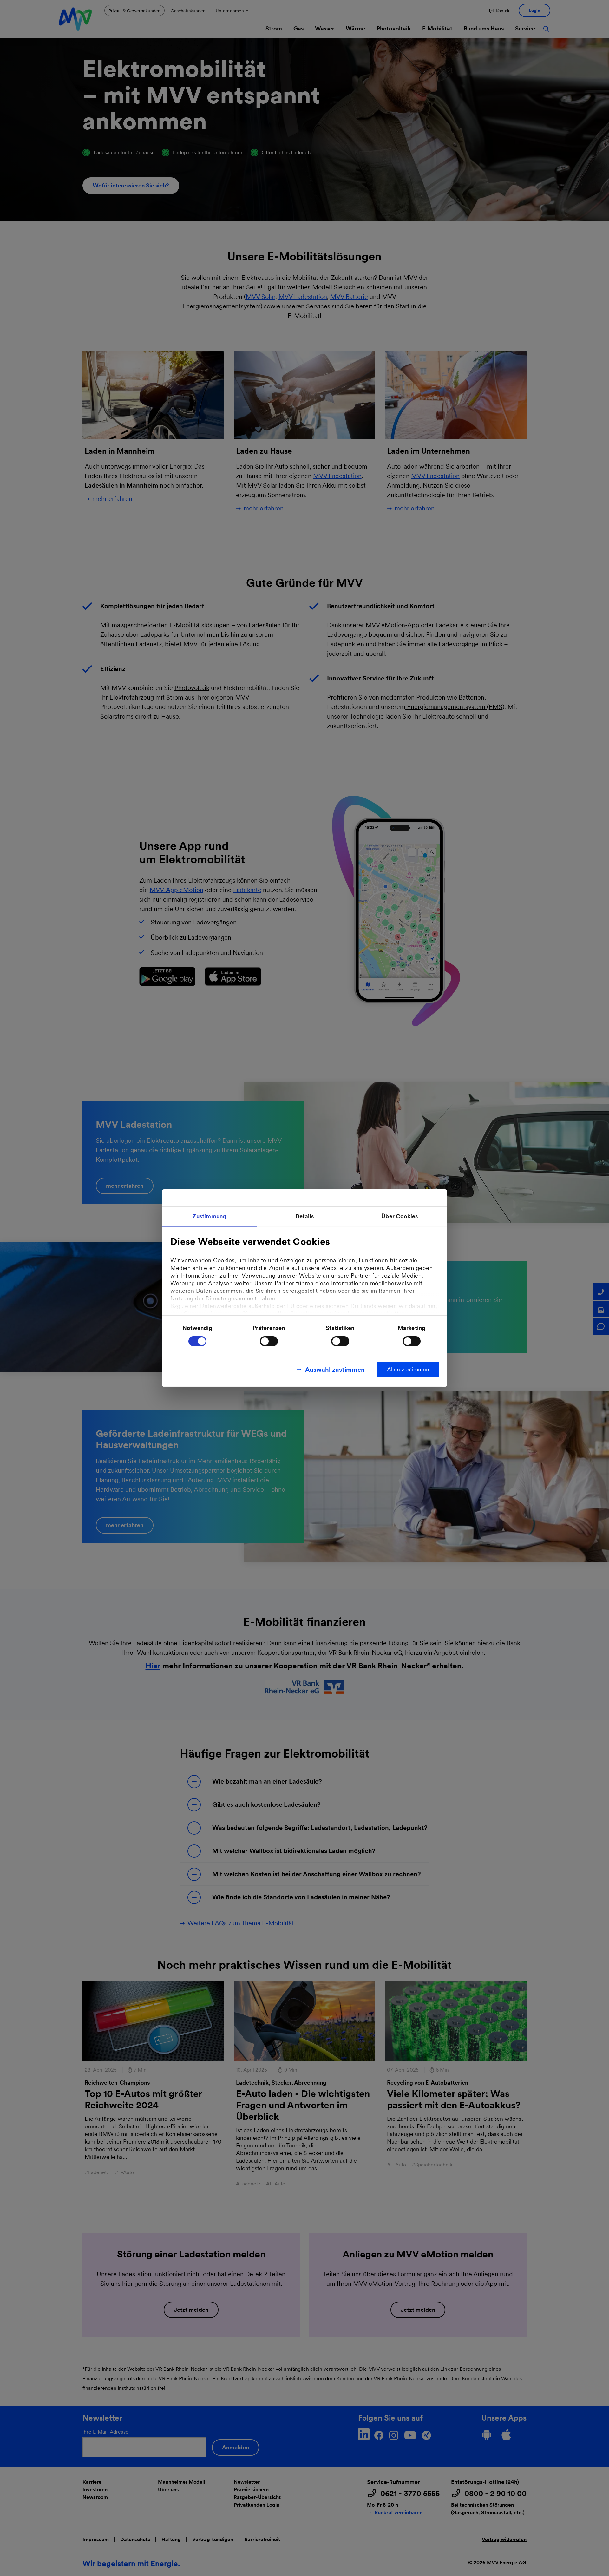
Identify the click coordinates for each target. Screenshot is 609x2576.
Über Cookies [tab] (399, 1216)
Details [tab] (305, 1216)
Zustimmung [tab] (209, 1216)
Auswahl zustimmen (335, 1369)
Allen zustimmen (408, 1369)
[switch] (269, 1341)
